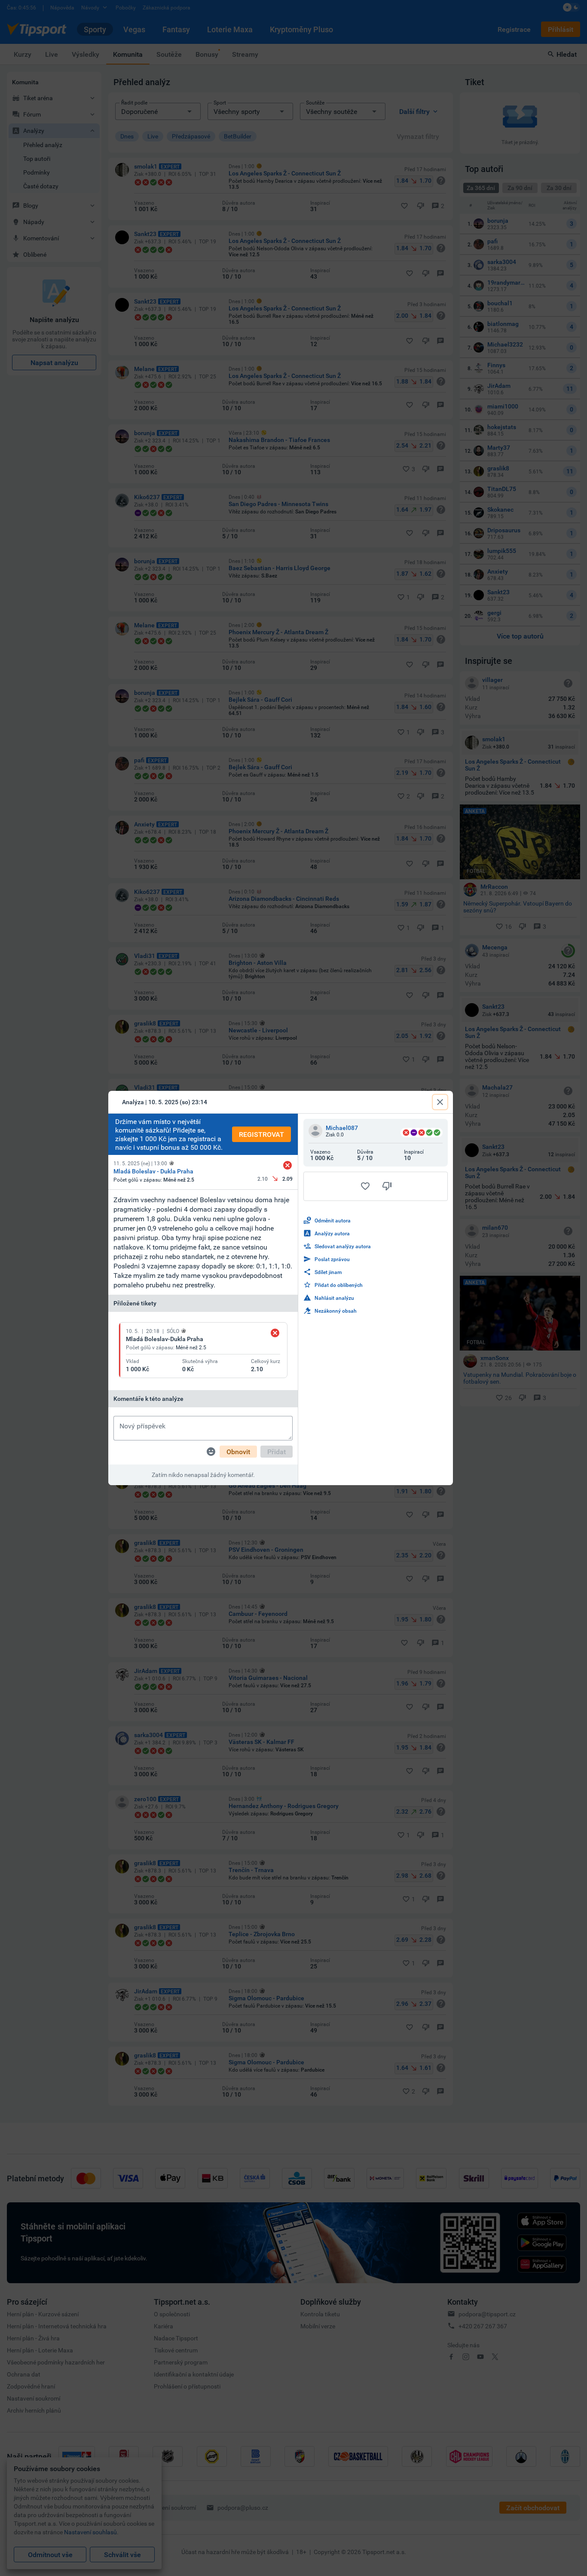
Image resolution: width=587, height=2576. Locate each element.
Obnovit (238, 1452)
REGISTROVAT (261, 1134)
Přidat (277, 1452)
